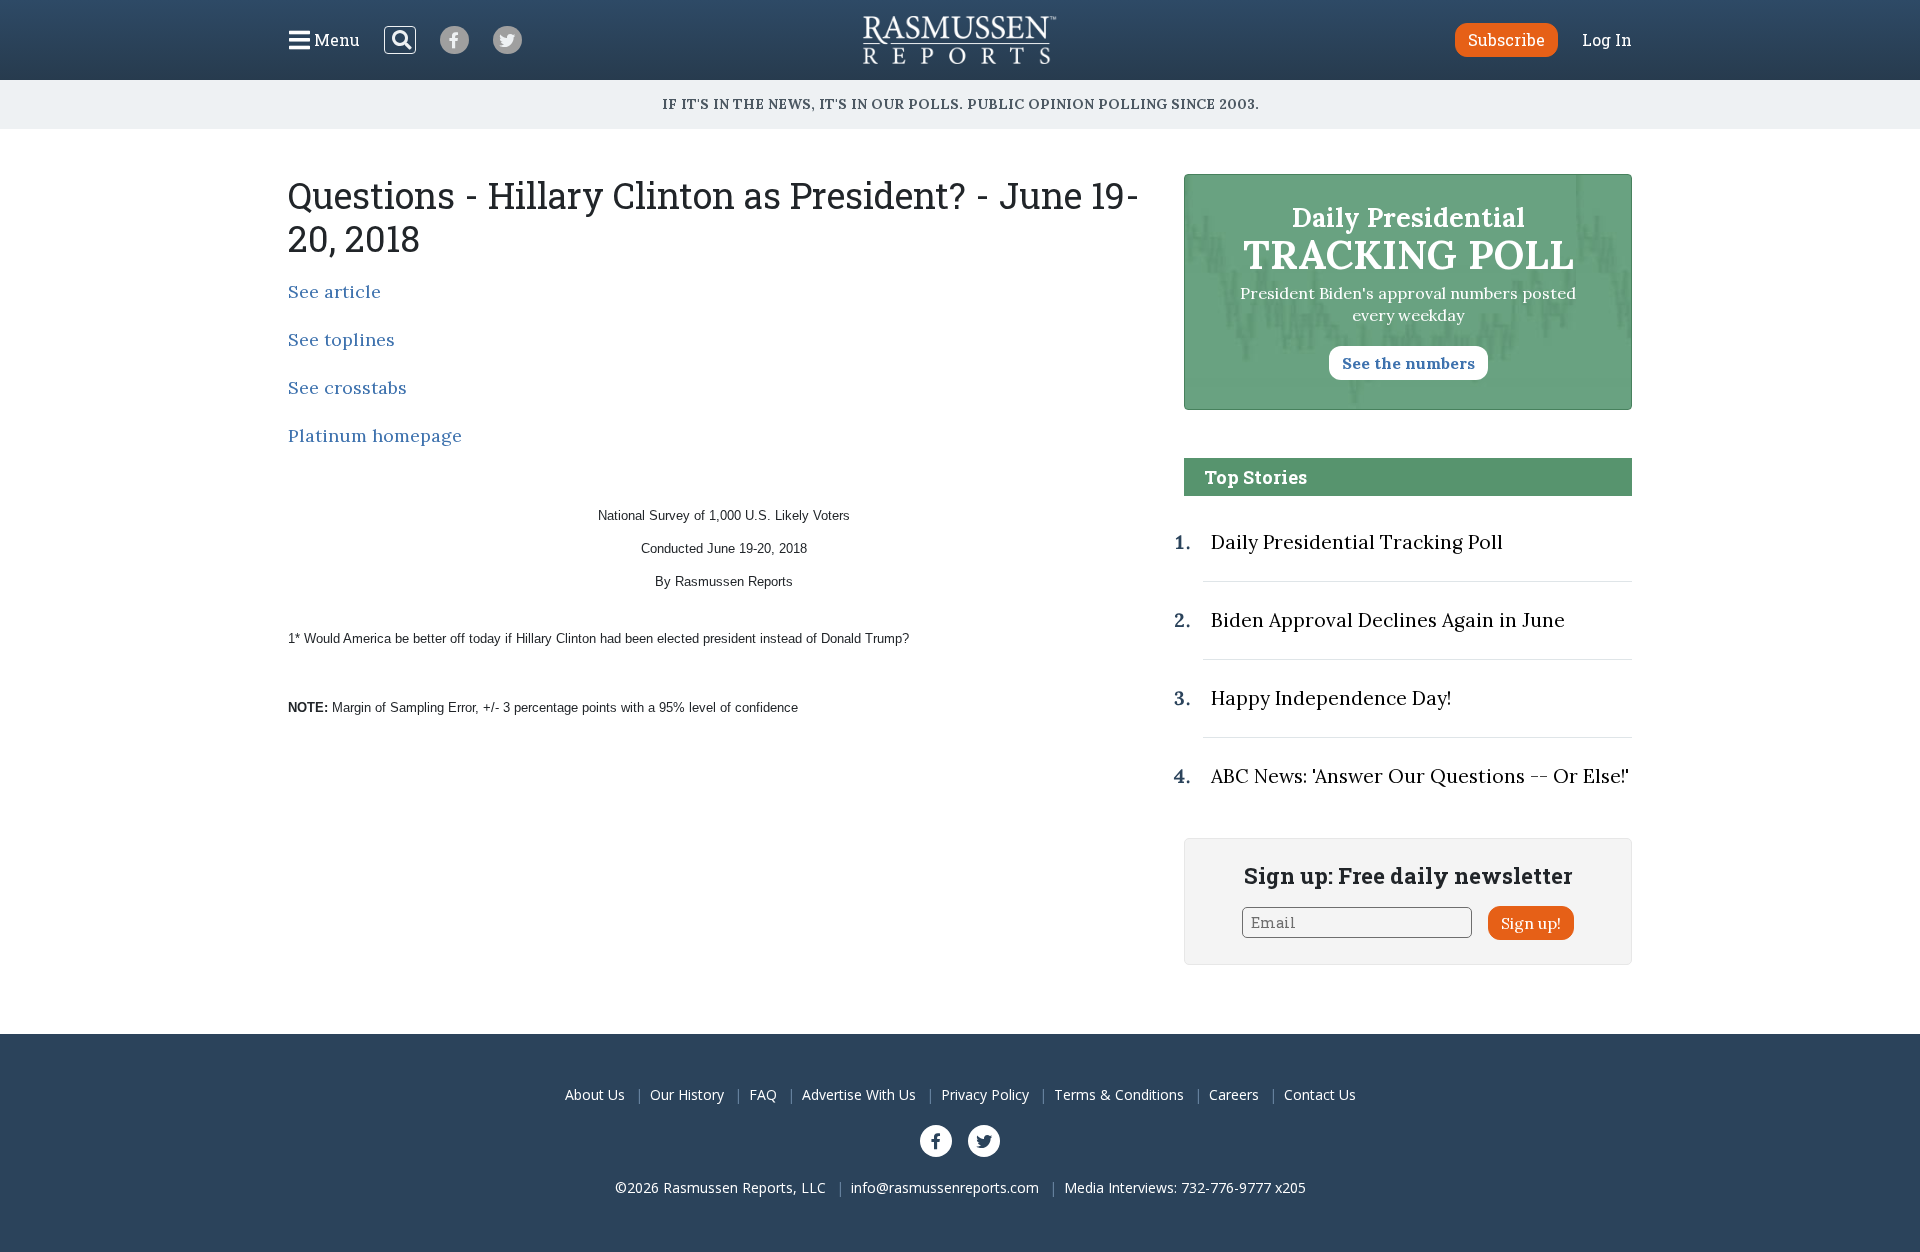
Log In (1607, 40)
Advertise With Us (859, 1094)
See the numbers (1408, 363)
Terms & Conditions (1119, 1094)
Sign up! (1531, 923)
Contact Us (1320, 1094)
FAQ (763, 1094)
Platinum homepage (375, 435)
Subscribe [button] (1506, 39)
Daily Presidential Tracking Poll (1357, 542)
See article (334, 291)
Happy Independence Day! (1331, 698)
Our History (687, 1094)
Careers (1234, 1094)
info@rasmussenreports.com (945, 1187)
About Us (595, 1094)
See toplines (341, 339)
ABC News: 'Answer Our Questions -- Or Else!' (1420, 776)
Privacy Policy (985, 1094)
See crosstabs (347, 387)
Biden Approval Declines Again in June (1388, 620)
